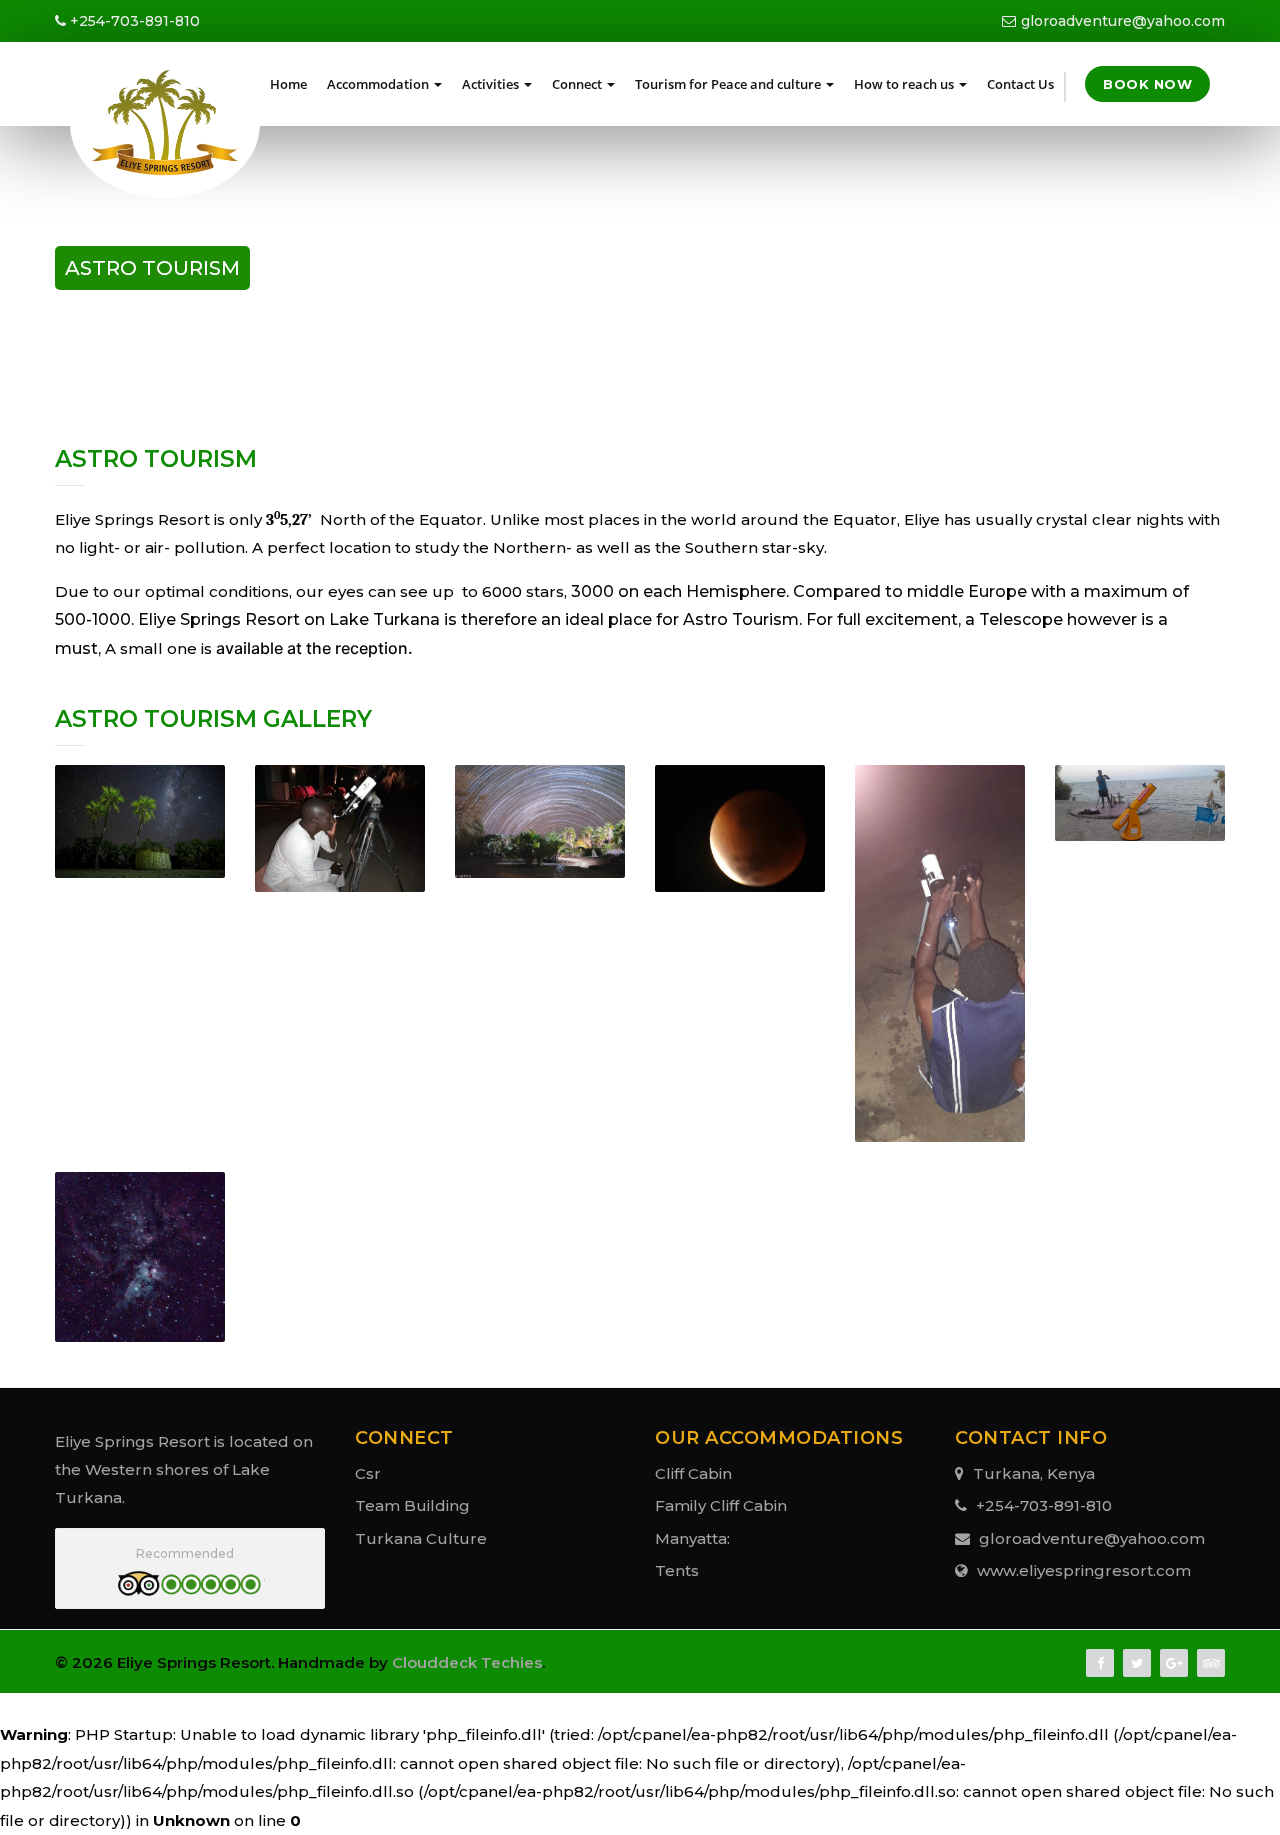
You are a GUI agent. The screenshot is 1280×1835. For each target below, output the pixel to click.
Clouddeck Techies (467, 1662)
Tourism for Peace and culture (728, 84)
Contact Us (1020, 84)
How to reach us (904, 84)
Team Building (412, 1505)
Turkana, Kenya (1032, 1473)
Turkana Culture (421, 1538)
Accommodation (378, 84)
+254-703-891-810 (133, 21)
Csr (368, 1473)
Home (288, 84)
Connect (577, 84)
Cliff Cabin (693, 1473)
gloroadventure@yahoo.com (1123, 21)
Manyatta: (692, 1538)
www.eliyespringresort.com (1082, 1570)
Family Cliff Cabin (721, 1505)
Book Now (1147, 84)
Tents (677, 1570)
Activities (490, 84)
